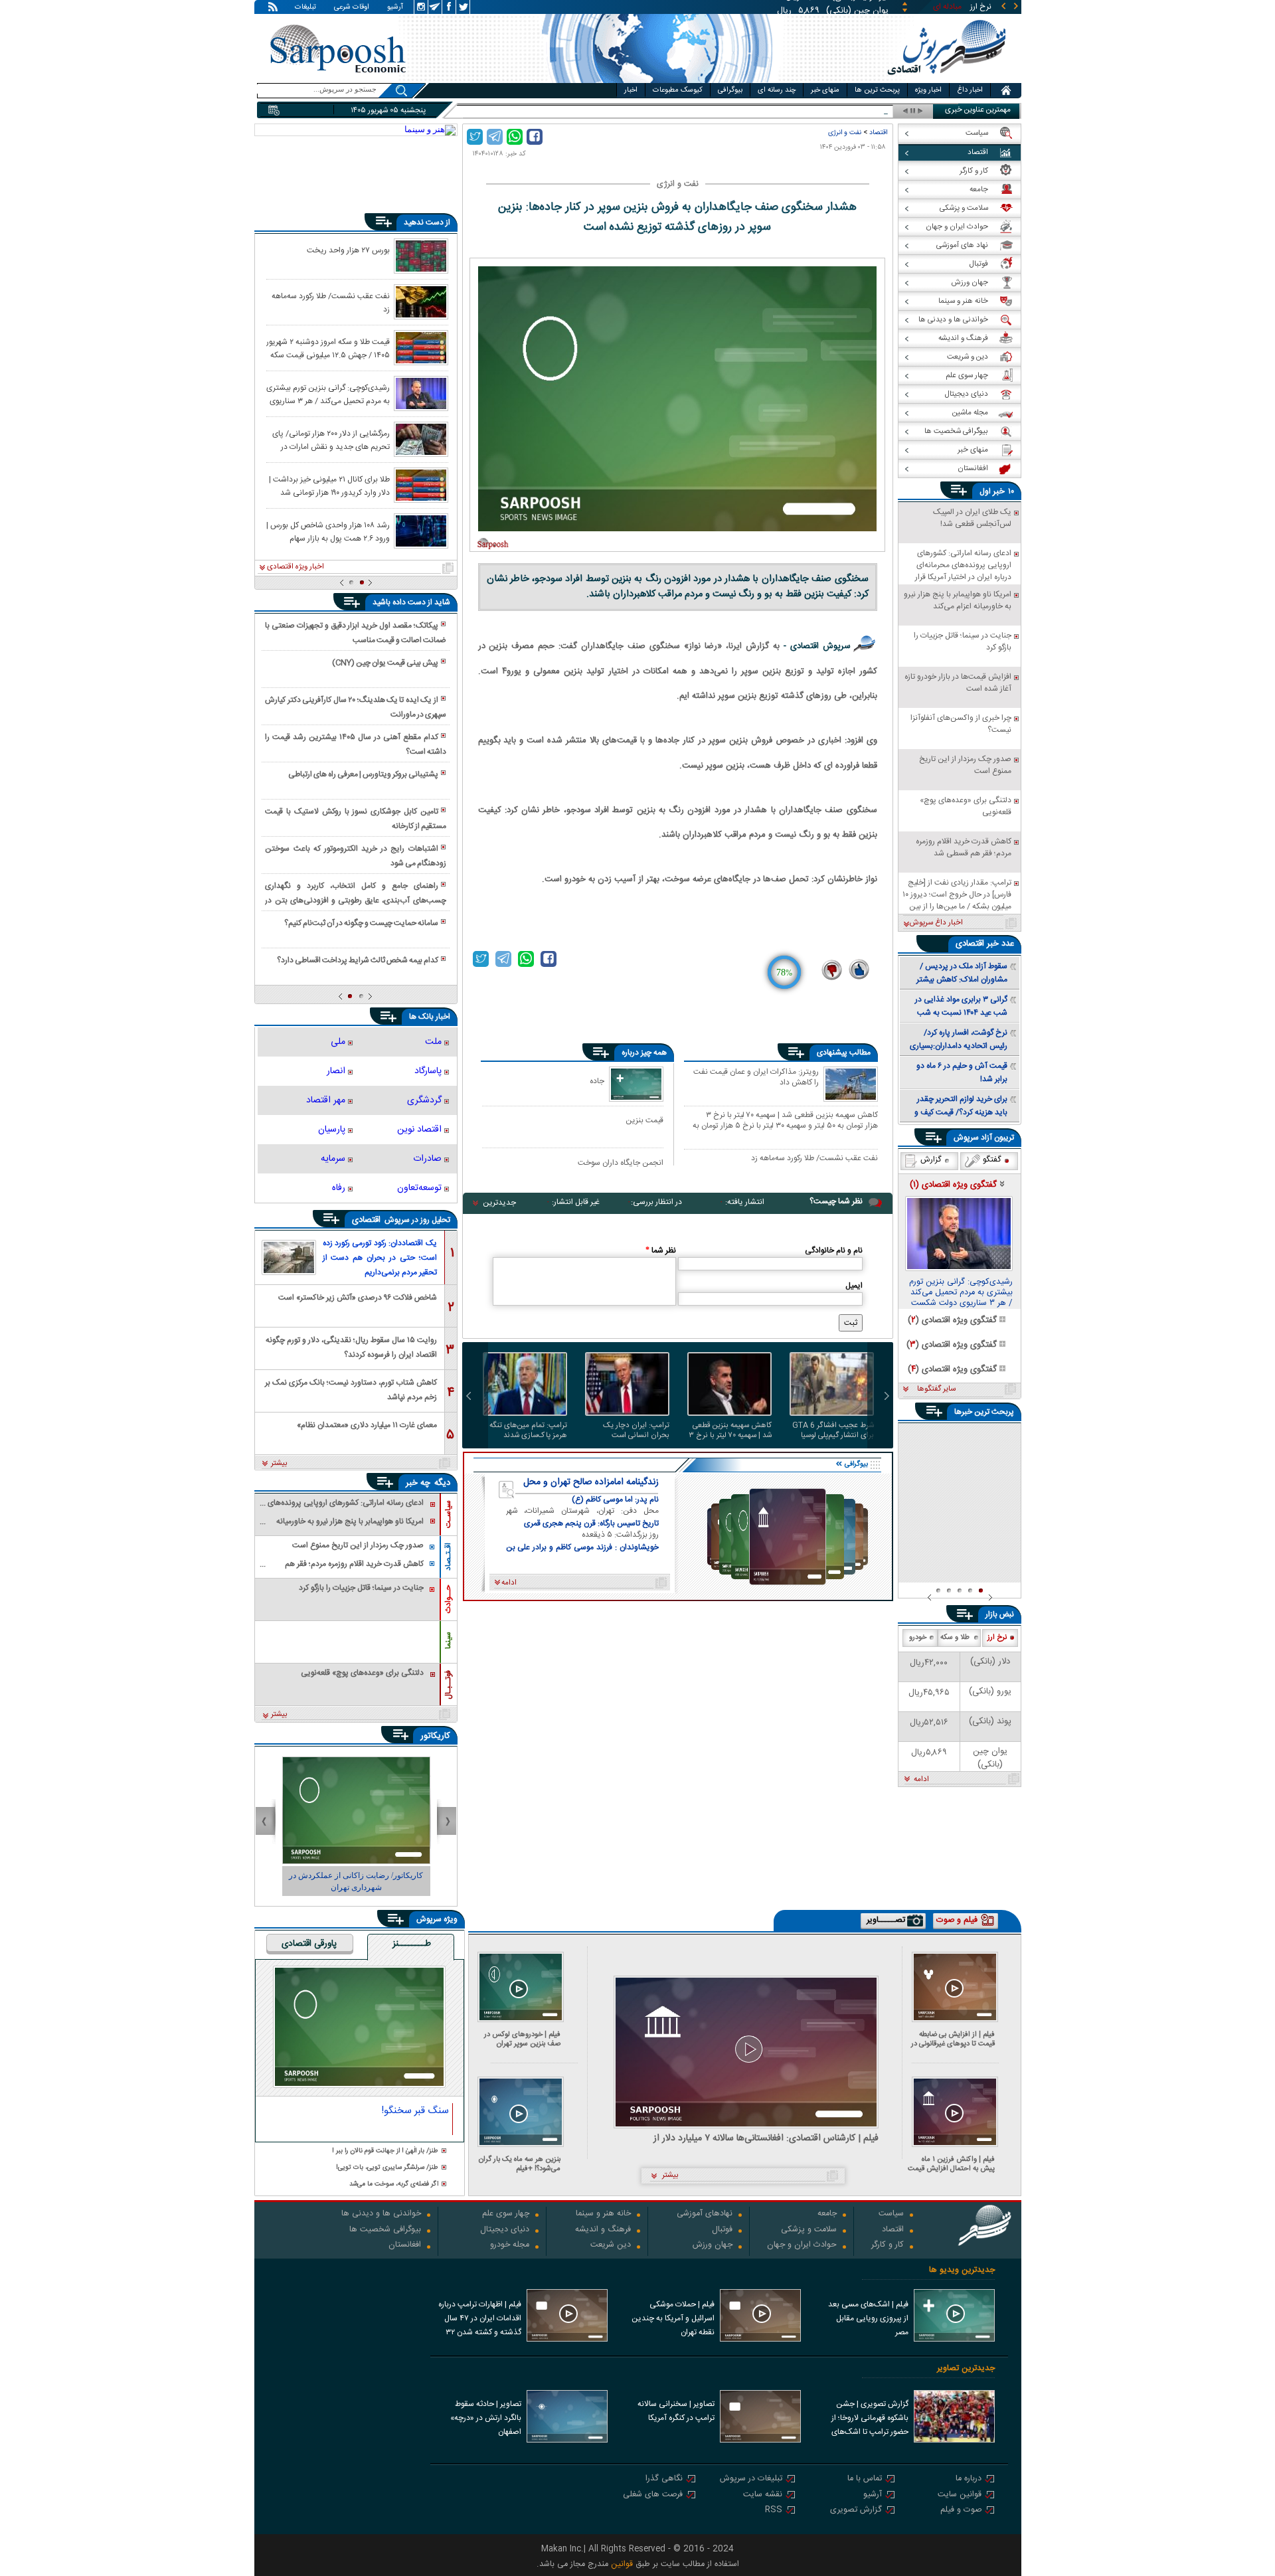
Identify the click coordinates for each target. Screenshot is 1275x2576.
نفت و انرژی (845, 132)
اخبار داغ (970, 90)
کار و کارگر (888, 2246)
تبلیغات (305, 8)
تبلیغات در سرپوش (751, 2479)
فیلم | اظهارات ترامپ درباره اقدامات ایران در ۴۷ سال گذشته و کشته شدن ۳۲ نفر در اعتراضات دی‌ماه (480, 2320)
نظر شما (661, 1250)
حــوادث (448, 1599)
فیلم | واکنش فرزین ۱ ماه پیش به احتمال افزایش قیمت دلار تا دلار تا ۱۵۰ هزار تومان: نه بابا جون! (951, 2164)
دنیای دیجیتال (505, 2230)
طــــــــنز (412, 1944)
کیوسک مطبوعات (678, 90)
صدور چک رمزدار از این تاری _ (840, 111)
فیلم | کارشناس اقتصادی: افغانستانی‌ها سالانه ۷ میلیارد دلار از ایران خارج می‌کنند (766, 2139)
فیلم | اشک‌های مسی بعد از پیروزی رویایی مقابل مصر (868, 2318)
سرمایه (333, 1159)
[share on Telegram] (495, 137)
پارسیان (332, 1130)
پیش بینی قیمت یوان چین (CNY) (385, 663)
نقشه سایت (763, 2495)
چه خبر (418, 1483)
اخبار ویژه (928, 90)
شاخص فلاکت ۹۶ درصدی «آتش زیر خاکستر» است (358, 1298)
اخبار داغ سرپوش (936, 923)
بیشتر (279, 1464)
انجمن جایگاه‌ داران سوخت (621, 1162)
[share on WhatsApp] (515, 137)
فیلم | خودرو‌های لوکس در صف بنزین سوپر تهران (522, 2039)
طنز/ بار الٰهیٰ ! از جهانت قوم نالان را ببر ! (385, 2151)
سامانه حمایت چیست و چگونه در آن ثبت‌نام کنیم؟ (361, 923)
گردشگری (424, 1100)
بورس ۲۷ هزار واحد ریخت (348, 250)
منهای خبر (825, 90)
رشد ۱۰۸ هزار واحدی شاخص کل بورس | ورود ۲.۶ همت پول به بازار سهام (328, 531)
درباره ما (969, 2479)
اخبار (631, 90)
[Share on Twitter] (475, 137)
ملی (338, 1042)
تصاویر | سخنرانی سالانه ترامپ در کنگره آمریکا (676, 2411)
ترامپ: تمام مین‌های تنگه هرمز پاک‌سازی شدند (528, 1430)
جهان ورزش (713, 2246)
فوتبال (722, 2230)
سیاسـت (448, 1514)
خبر (999, 491)
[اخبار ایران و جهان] (946, 80)
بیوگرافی (730, 90)
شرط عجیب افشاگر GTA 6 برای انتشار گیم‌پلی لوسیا (833, 1430)
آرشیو (395, 8)
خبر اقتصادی (977, 944)
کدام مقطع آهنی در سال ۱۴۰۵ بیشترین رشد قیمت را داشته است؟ (355, 744)
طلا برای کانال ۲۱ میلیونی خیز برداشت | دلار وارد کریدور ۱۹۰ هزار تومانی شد (329, 485)
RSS (774, 2511)
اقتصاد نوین (419, 1130)
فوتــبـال (448, 1685)
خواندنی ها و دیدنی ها (381, 2214)
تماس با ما (865, 2479)
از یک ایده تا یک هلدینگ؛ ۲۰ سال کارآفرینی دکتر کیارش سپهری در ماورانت (355, 707)
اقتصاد (878, 132)
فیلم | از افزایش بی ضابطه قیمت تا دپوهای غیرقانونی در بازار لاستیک (953, 2039)
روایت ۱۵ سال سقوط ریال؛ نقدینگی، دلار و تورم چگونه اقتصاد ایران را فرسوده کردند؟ (351, 1346)
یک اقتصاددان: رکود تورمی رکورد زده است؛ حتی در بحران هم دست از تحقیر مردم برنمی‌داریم (380, 1258)
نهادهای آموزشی (705, 2214)
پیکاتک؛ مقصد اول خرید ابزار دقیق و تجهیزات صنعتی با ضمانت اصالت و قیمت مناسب (355, 633)
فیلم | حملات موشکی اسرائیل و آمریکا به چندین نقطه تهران (673, 2318)
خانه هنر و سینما (603, 2214)
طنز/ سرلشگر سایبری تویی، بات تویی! (387, 2168)
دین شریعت (611, 2246)
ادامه (921, 1780)
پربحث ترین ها (877, 90)
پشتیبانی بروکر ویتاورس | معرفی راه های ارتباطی (363, 774)
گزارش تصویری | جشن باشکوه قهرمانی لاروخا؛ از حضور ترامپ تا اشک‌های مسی (870, 2419)
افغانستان (405, 2246)
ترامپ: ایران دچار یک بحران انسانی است (636, 1430)
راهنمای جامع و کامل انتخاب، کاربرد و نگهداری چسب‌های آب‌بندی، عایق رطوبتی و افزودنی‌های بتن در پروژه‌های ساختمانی (355, 894)
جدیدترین (499, 1203)
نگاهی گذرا (664, 2479)
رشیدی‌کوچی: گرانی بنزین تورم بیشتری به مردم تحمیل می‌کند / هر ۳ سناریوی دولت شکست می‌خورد (328, 394)
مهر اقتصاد (326, 1100)
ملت (433, 1042)
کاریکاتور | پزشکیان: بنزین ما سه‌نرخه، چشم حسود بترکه (356, 1881)
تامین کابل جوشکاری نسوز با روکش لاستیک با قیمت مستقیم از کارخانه (355, 819)
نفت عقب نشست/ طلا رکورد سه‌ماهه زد (814, 1159)
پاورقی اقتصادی (309, 1944)
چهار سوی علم (506, 2214)
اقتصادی (368, 1220)
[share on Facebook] (535, 137)
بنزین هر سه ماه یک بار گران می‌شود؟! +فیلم (520, 2164)
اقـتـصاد (448, 1557)
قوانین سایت (960, 2495)
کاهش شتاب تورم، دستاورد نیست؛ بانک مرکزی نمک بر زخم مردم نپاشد (351, 1389)
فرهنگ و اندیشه (603, 2230)
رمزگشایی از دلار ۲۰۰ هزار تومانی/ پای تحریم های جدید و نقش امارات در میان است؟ (331, 440)
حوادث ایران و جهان (802, 2246)
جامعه (827, 2214)
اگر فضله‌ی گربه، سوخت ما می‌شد (394, 2185)
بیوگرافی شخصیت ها (385, 2230)
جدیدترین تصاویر (966, 2368)
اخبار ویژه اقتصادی (296, 567)
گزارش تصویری (856, 2511)
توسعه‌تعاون (419, 1188)
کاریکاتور (435, 1736)
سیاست (891, 2214)
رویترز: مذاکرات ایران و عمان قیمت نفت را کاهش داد (756, 1078)
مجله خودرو (510, 2246)
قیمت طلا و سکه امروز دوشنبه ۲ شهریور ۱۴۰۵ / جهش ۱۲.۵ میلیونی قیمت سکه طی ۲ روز (328, 348)
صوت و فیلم (961, 2511)
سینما (448, 1640)
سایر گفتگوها (936, 1389)
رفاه (339, 1188)
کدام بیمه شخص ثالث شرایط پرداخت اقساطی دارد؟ (358, 960)
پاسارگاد (428, 1071)
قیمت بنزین (644, 1120)
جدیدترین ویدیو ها (962, 2270)
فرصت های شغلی (653, 2495)
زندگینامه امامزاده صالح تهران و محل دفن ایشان (591, 1482)
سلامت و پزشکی (809, 2230)
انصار (336, 1071)
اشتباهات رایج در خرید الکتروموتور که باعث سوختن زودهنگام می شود (355, 856)
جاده (597, 1081)
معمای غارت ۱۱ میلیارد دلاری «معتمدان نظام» (367, 1425)
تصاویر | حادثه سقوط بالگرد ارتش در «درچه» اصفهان (486, 2418)
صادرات (427, 1159)
